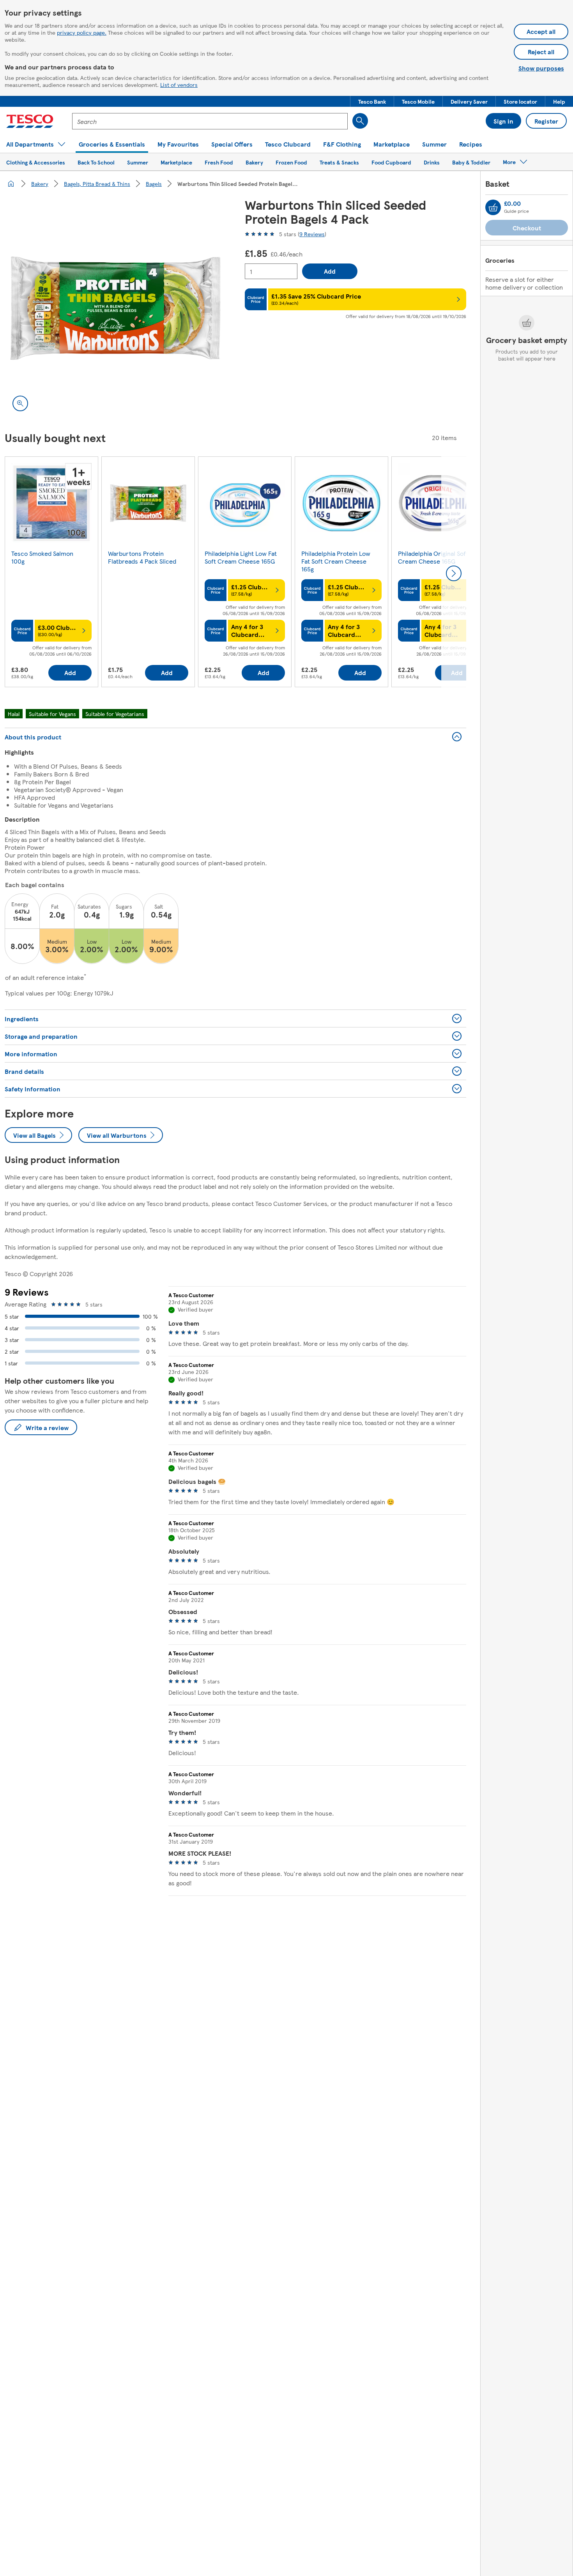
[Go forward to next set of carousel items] (454, 573)
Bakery (40, 184)
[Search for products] (360, 121)
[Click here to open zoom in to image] (20, 403)
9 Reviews (312, 234)
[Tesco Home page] (30, 121)
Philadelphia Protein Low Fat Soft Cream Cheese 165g (336, 561)
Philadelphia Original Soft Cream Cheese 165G (433, 557)
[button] (372, 101)
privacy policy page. (82, 32)
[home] (11, 184)
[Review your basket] (493, 207)
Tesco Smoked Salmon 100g (42, 557)
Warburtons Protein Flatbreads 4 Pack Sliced (142, 557)
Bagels (154, 184)
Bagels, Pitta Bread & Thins (97, 184)
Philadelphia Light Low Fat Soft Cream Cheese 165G (241, 557)
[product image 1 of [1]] (115, 308)
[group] (51, 573)
